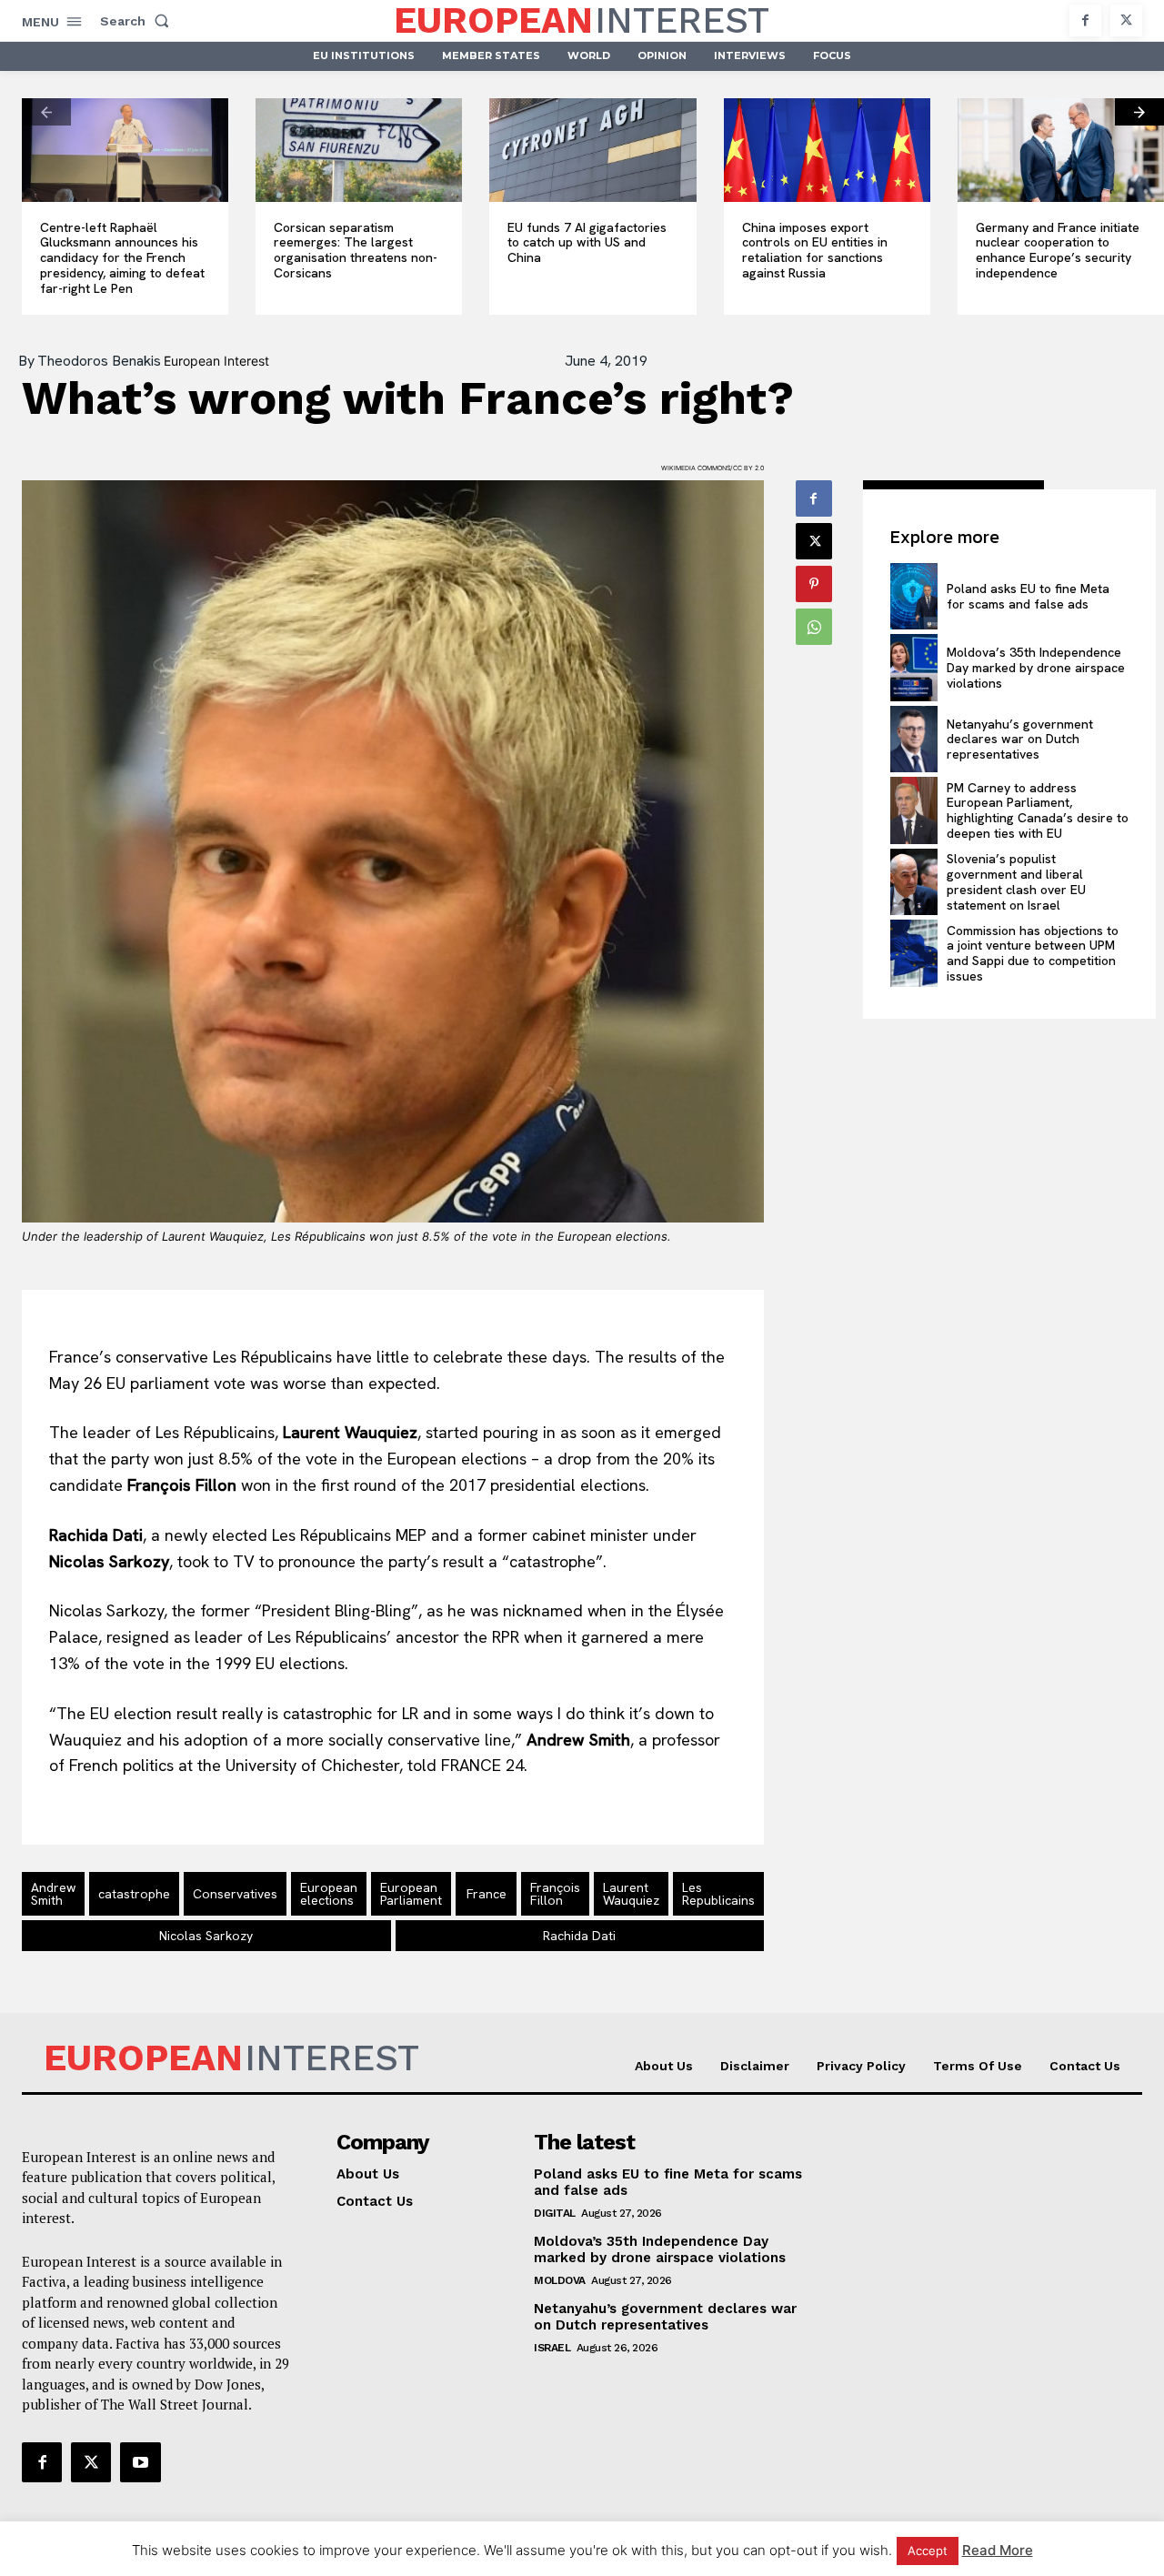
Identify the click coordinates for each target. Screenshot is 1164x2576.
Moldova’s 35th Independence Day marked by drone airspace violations (1036, 668)
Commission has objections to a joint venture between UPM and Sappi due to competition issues (1033, 953)
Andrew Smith (53, 1894)
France (487, 1894)
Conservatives (235, 1894)
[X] (1126, 20)
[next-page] (1139, 112)
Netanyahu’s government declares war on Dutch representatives (1020, 740)
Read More (998, 2550)
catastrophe (134, 1894)
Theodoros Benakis (99, 361)
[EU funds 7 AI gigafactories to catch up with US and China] (592, 150)
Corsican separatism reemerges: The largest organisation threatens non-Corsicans (356, 250)
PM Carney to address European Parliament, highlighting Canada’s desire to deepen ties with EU (1038, 810)
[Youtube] (140, 2462)
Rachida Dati (579, 1936)
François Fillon (555, 1894)
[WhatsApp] (814, 627)
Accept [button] (928, 2551)
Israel (552, 2348)
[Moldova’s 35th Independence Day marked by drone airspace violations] (914, 668)
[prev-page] (46, 112)
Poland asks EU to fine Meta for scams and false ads (1028, 596)
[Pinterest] (814, 584)
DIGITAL (555, 2213)
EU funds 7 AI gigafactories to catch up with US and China (587, 243)
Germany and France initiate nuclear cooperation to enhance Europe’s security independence (1058, 250)
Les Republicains (718, 1894)
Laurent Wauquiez (631, 1894)
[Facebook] (1085, 20)
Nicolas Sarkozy (206, 1936)
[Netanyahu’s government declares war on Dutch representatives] (914, 740)
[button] (138, 21)
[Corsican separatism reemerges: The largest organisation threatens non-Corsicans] (359, 150)
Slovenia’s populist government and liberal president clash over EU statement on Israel (1016, 881)
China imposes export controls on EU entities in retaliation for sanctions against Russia (815, 250)
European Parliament (411, 1894)
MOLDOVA (560, 2280)
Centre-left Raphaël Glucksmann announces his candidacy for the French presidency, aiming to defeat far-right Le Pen (122, 258)
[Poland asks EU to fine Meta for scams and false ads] (914, 597)
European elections (329, 1894)
